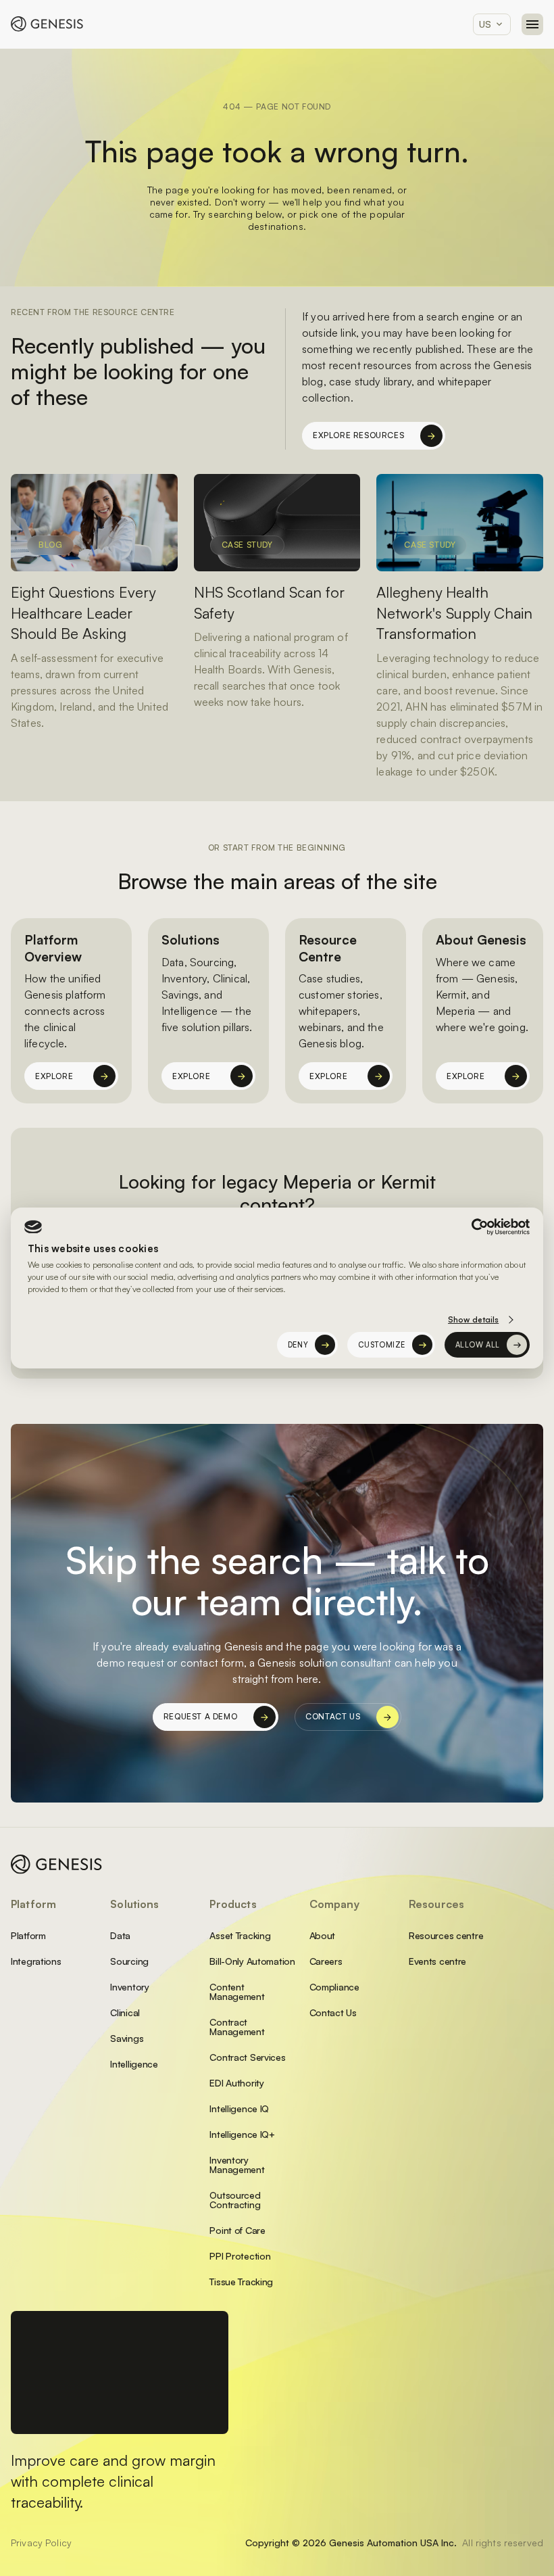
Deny (298, 1345)
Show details (473, 1319)
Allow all (478, 1345)
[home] (47, 24)
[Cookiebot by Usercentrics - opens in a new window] (471, 1227)
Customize (382, 1345)
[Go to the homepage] (57, 1864)
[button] (492, 24)
